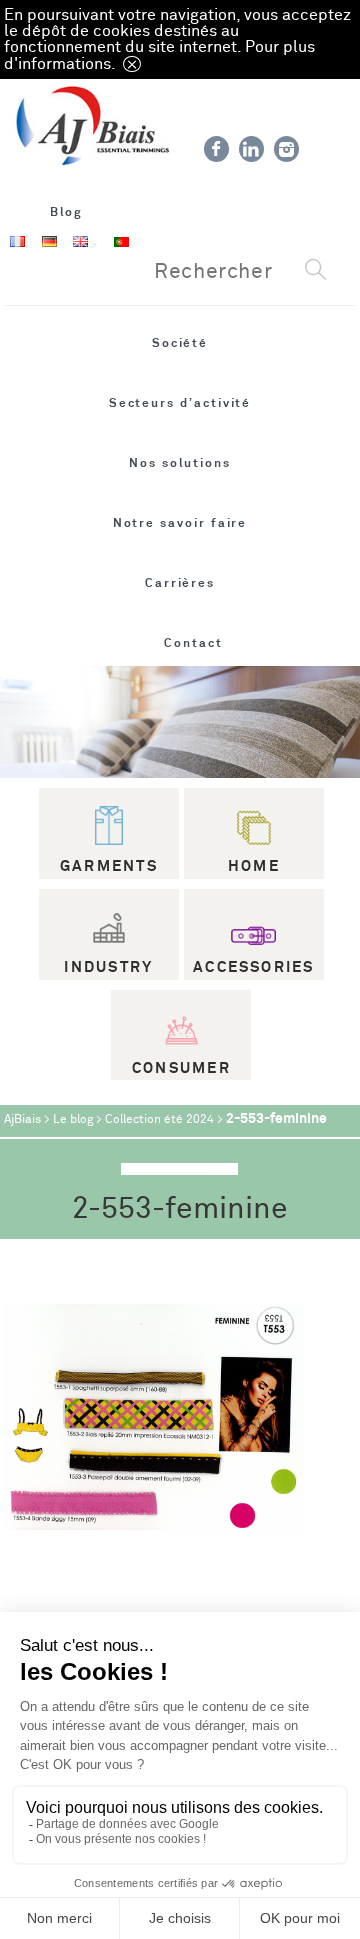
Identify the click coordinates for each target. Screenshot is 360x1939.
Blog (67, 212)
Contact (193, 643)
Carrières (180, 583)
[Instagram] (286, 149)
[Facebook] (216, 149)
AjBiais (22, 1119)
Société (180, 343)
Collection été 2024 (159, 1119)
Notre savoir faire (180, 523)
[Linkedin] (251, 149)
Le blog (73, 1119)
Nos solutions (180, 463)
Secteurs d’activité (180, 403)
